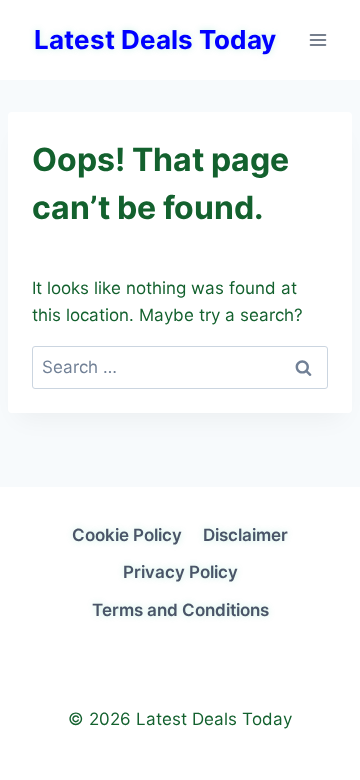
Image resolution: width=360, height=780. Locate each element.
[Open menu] (317, 39)
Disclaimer (245, 535)
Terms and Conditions (180, 610)
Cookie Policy (127, 535)
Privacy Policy (180, 572)
